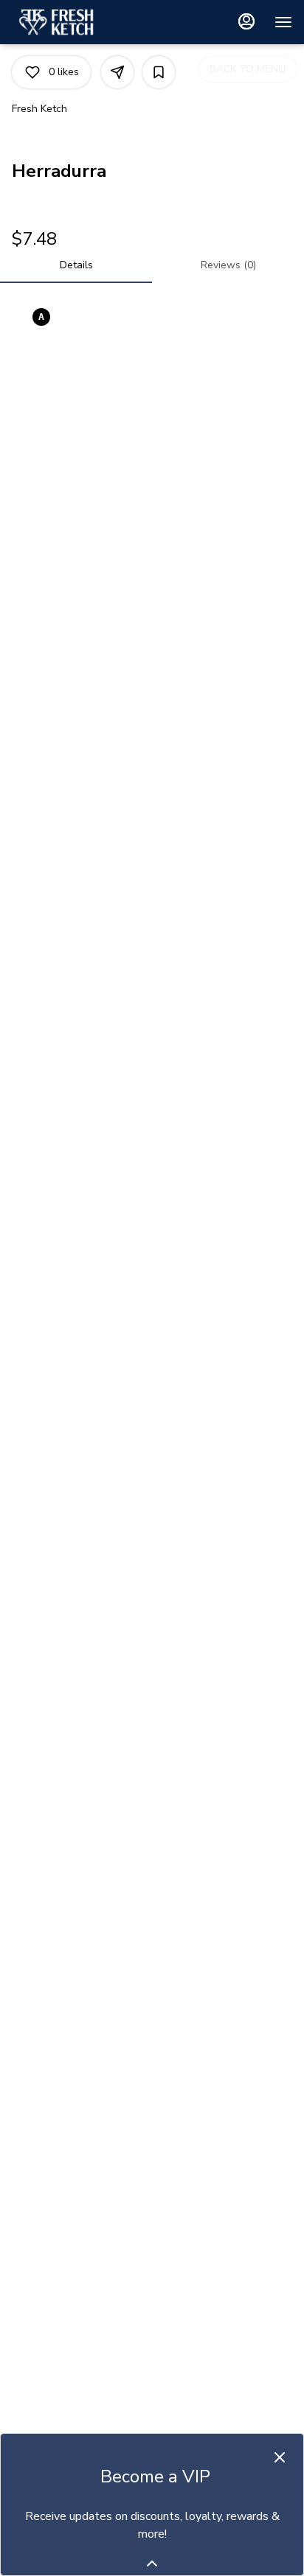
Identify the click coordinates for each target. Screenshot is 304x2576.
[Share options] (117, 72)
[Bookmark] (159, 72)
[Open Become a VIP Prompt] (152, 2563)
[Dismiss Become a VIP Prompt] (280, 2457)
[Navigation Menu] (283, 22)
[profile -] (246, 21)
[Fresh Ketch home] (78, 22)
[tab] (76, 265)
